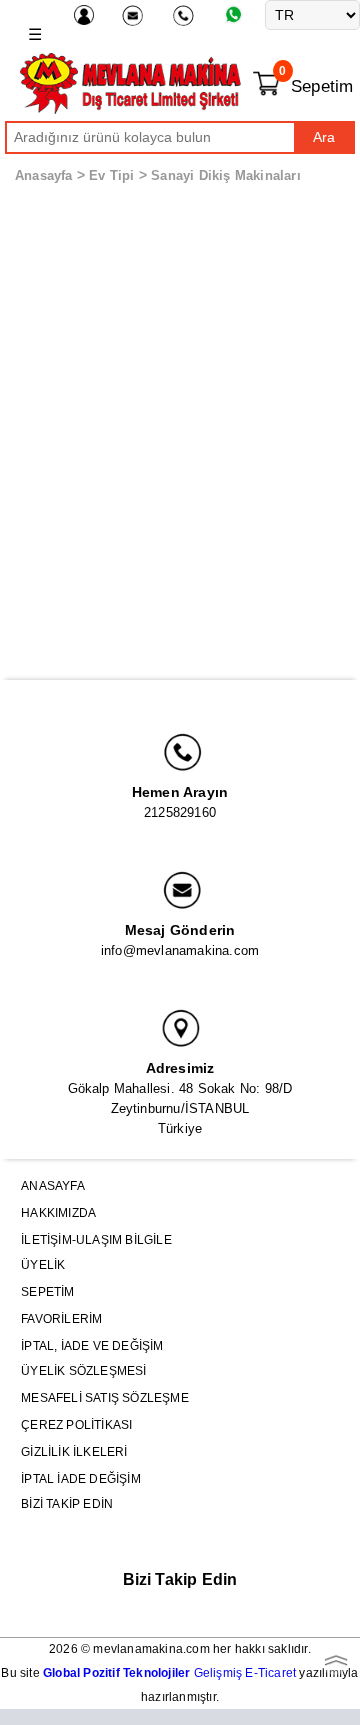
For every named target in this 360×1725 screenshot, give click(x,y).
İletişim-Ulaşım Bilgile (96, 1240)
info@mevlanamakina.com (180, 950)
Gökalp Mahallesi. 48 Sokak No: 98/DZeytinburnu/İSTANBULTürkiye (180, 1108)
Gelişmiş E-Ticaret (169, 1673)
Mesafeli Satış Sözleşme (105, 1398)
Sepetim (47, 1292)
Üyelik (43, 1265)
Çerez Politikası (76, 1425)
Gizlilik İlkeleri (74, 1452)
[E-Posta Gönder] (135, 15)
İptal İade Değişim (81, 1479)
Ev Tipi (111, 175)
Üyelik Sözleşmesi (83, 1371)
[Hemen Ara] (186, 15)
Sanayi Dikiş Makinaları (226, 175)
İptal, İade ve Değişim (92, 1346)
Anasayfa (44, 175)
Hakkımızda (58, 1213)
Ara (324, 137)
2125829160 (180, 812)
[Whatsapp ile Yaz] (237, 14)
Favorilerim (61, 1319)
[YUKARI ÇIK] (335, 1660)
